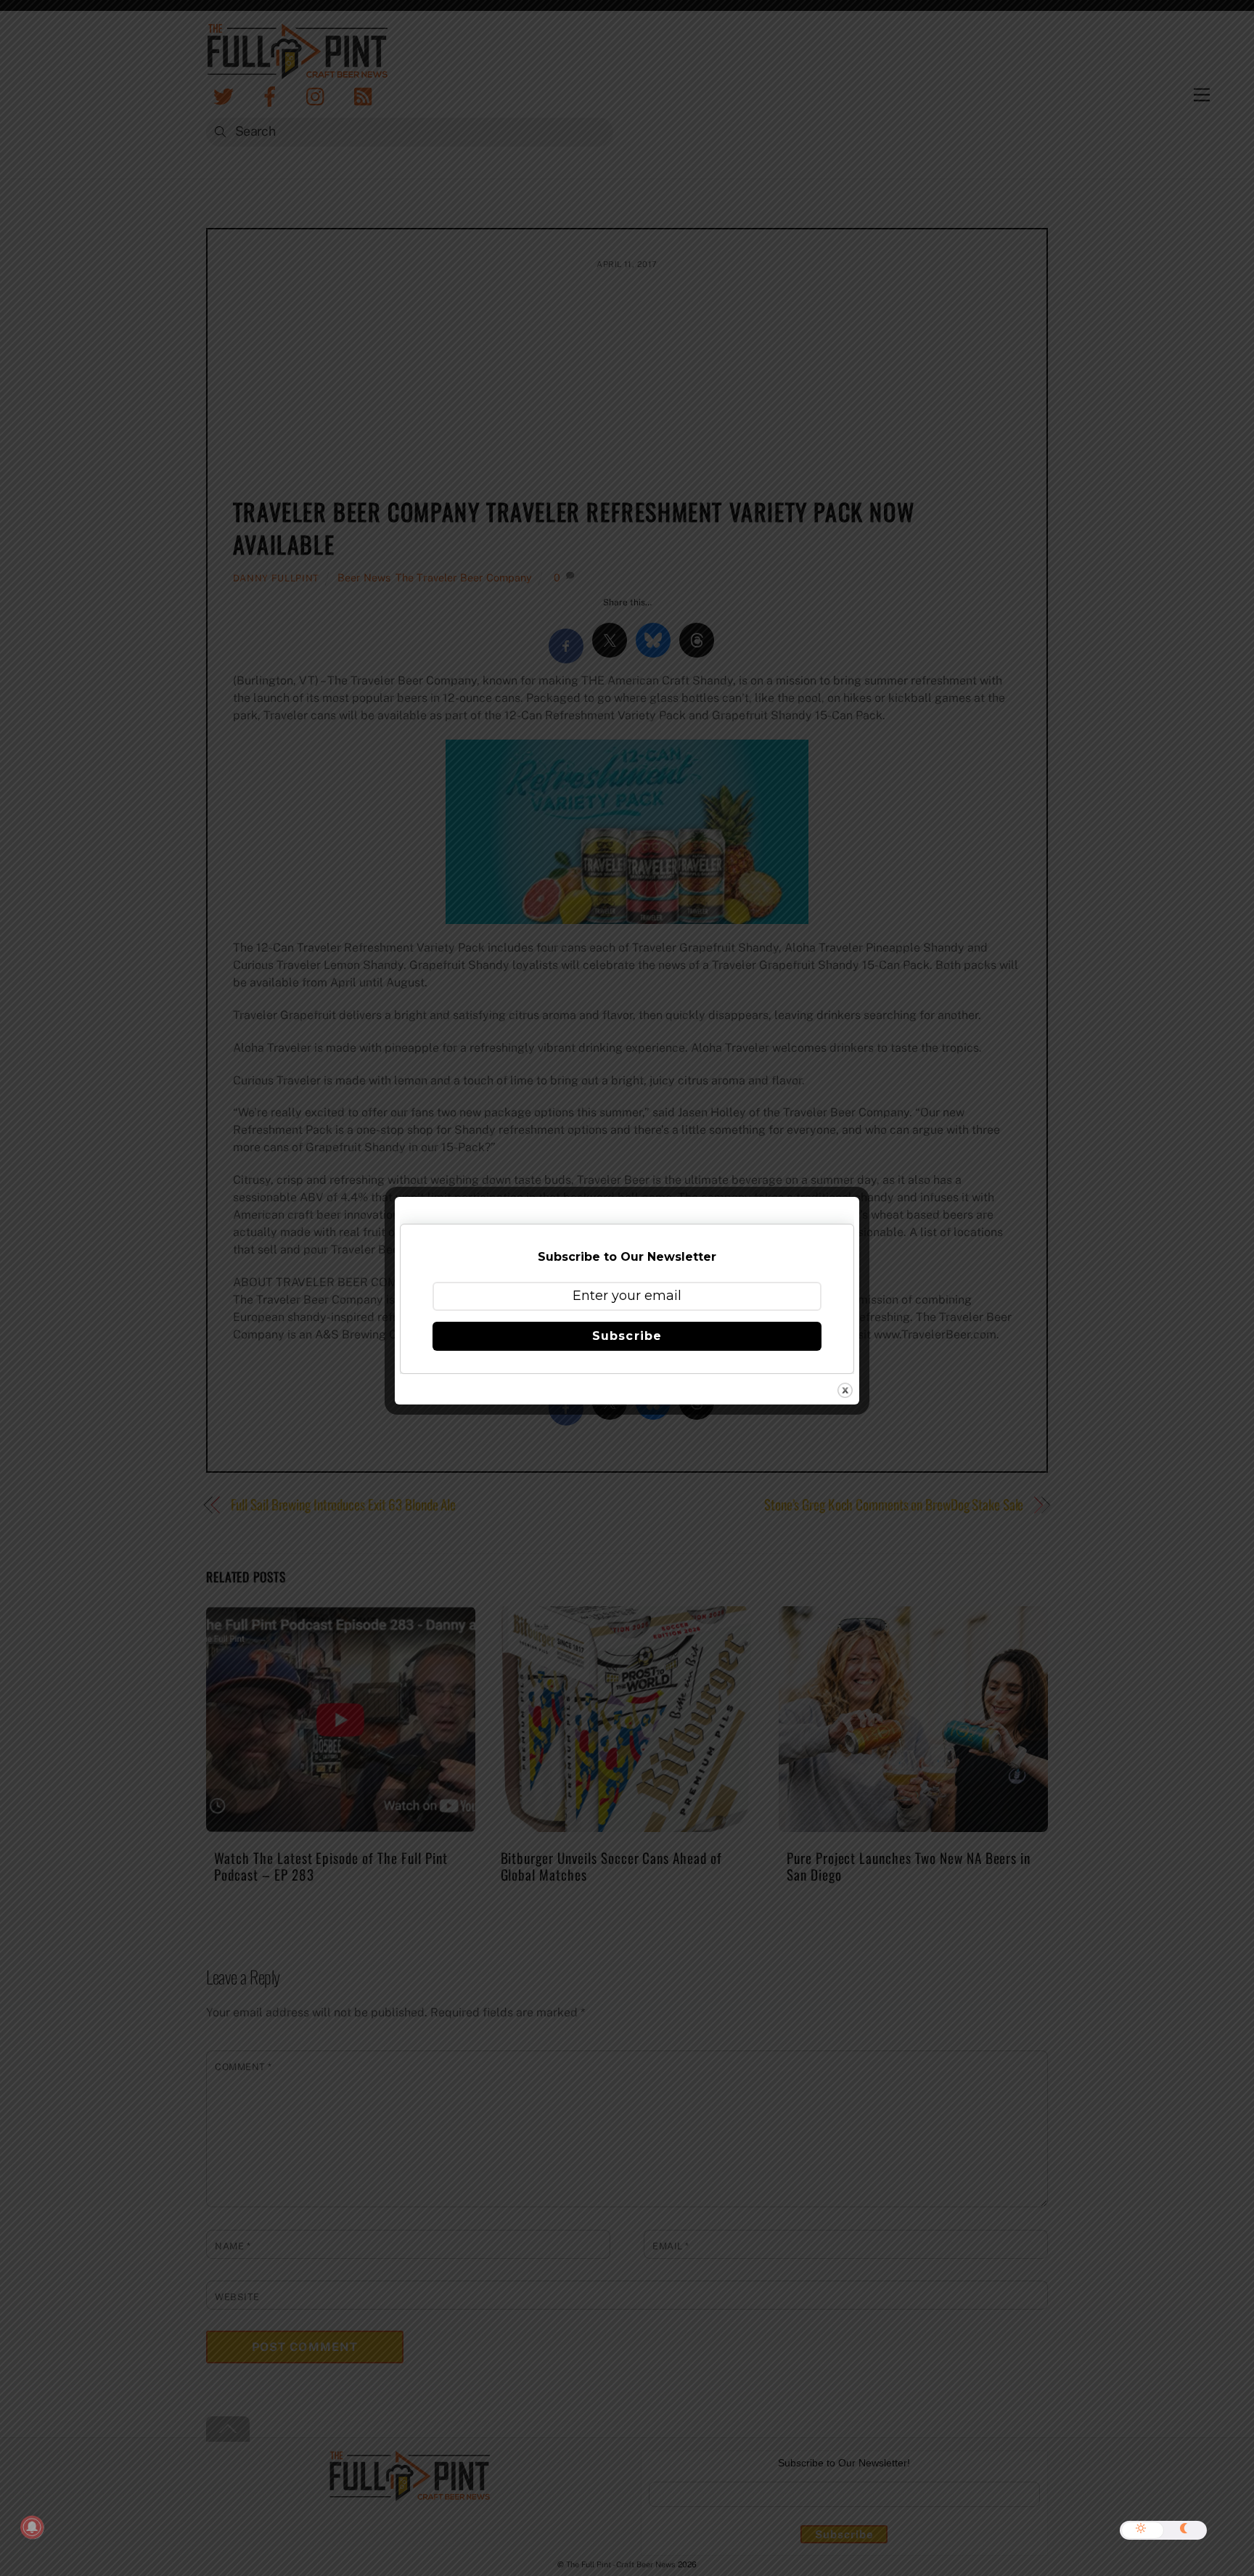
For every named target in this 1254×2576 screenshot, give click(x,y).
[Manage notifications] (32, 2527)
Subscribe (627, 1336)
